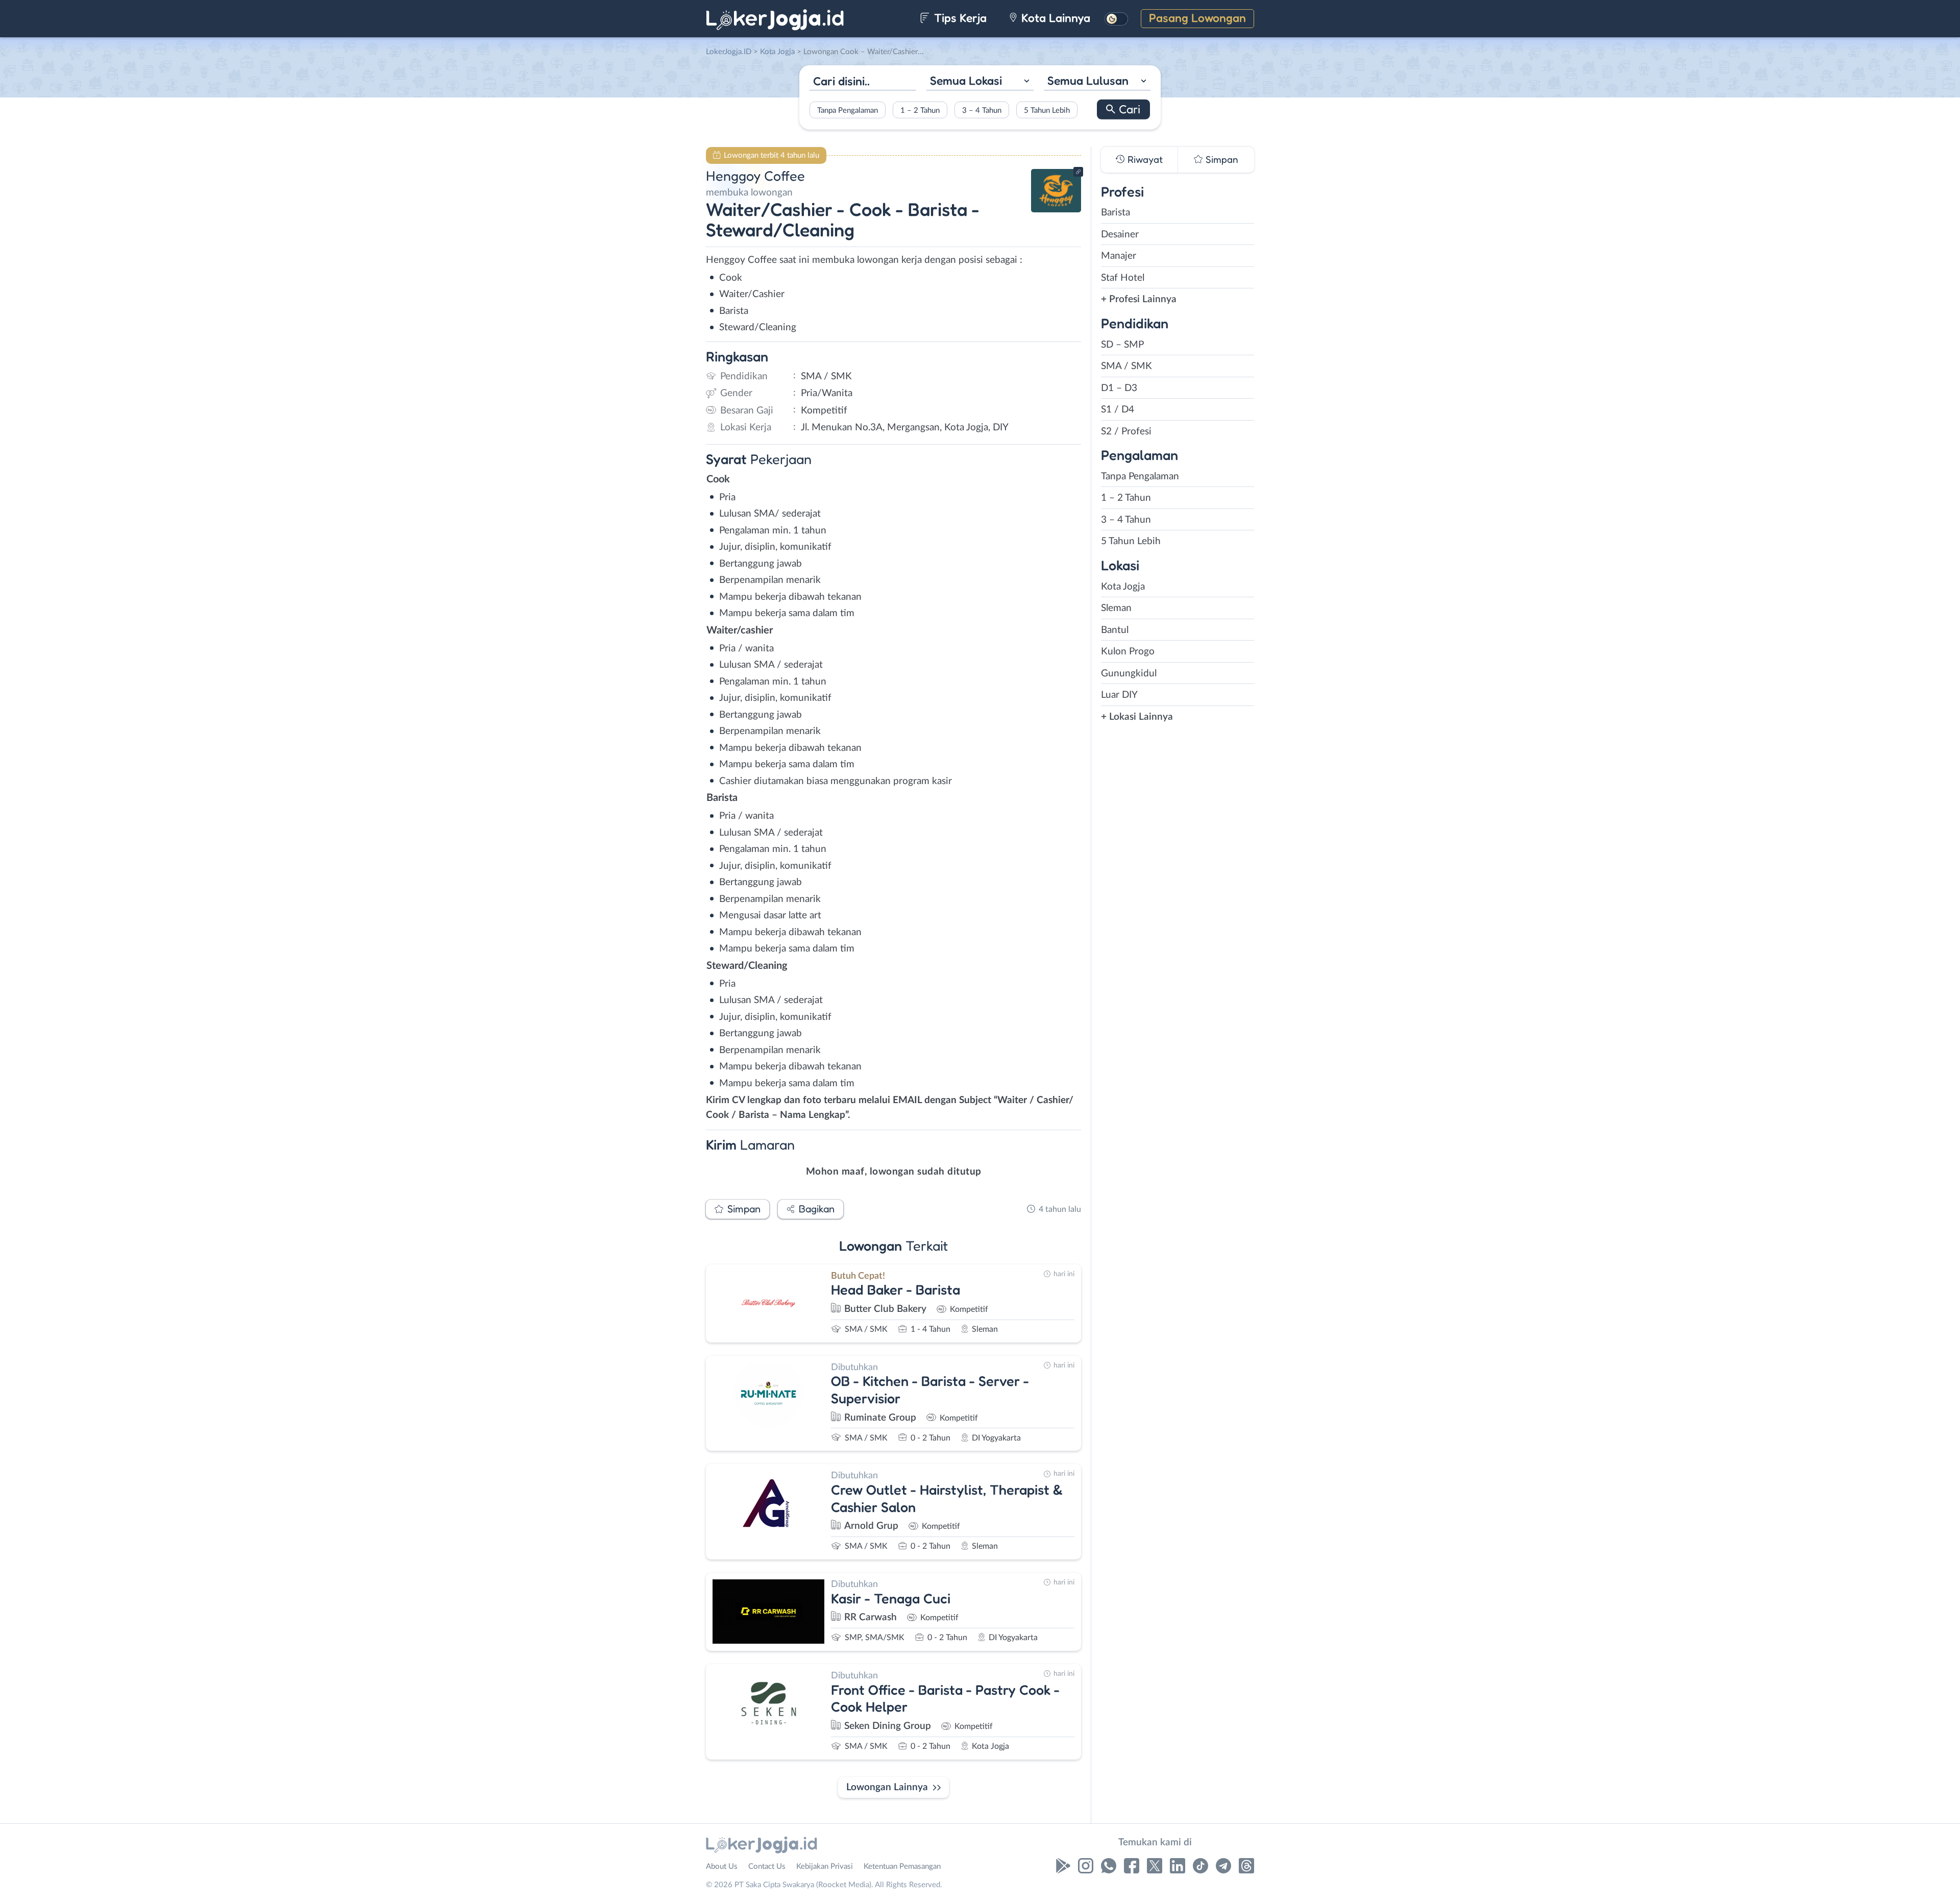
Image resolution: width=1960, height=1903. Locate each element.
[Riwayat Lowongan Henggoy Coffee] (1056, 210)
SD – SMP (1122, 345)
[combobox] (980, 82)
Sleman (1116, 608)
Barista (1116, 213)
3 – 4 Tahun (982, 110)
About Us (722, 1867)
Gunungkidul (1129, 674)
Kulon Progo (1128, 652)
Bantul (1115, 630)
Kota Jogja (1123, 587)
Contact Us (767, 1867)
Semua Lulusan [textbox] (1088, 80)
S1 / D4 (1118, 410)
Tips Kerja (959, 18)
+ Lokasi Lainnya (1137, 717)
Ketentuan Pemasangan (902, 1867)
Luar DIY (1119, 695)
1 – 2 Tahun (920, 110)
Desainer (1120, 235)
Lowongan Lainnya (887, 1787)
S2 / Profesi (1126, 432)
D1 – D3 (1119, 388)
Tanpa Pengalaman (848, 110)
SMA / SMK (1126, 366)
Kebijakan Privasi (825, 1867)
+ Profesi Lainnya (1139, 299)
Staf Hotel (1123, 278)
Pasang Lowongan (1197, 18)
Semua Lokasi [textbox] (966, 80)
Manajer (1119, 256)
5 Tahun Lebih (1047, 110)
